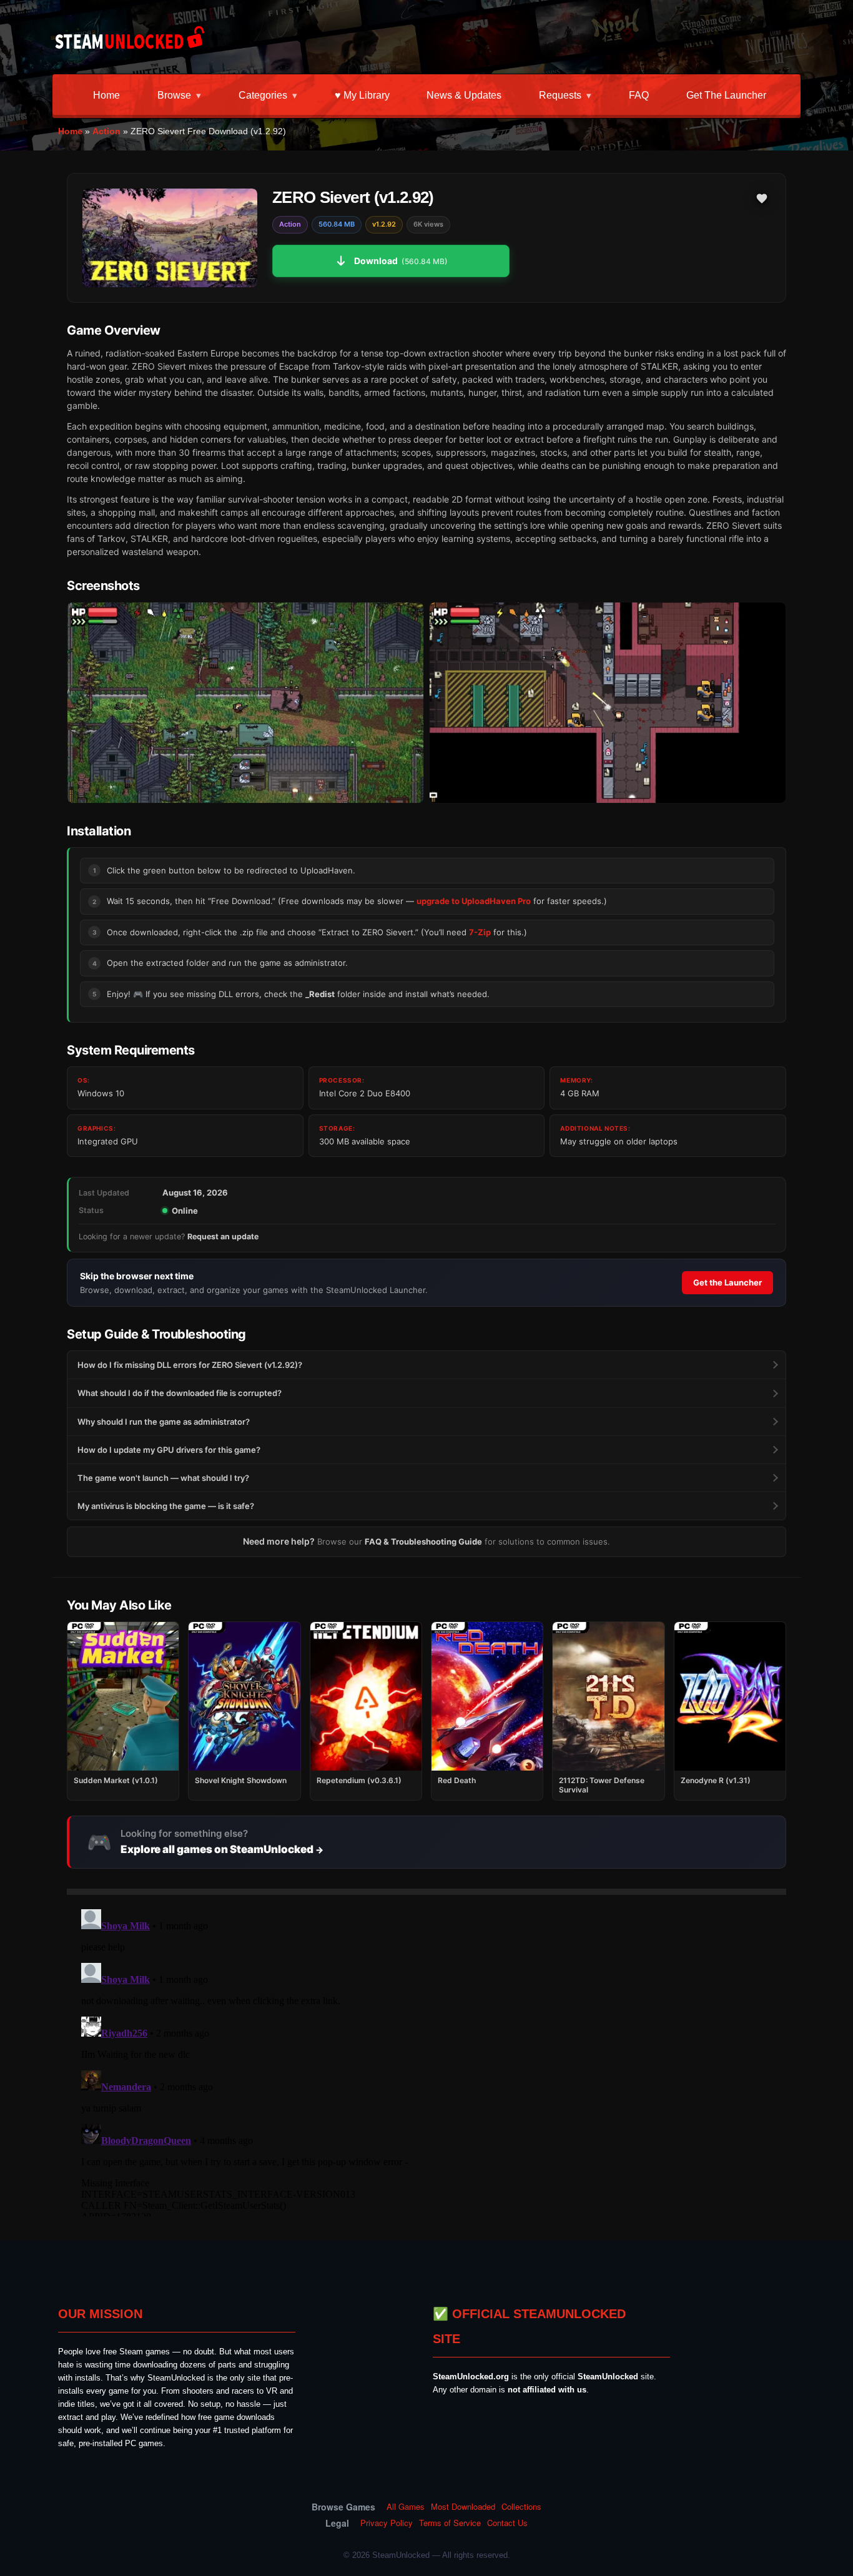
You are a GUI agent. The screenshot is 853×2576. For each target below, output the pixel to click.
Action (106, 131)
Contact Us (507, 2523)
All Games (406, 2507)
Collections (521, 2507)
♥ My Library (362, 95)
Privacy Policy (387, 2523)
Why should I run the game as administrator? (164, 1422)
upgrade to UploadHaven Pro (474, 901)
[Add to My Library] (762, 199)
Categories (263, 95)
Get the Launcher (726, 95)
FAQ (639, 95)
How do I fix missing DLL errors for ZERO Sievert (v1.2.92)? (190, 1365)
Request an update (223, 1236)
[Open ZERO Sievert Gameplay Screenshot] (608, 703)
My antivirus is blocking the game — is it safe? (166, 1506)
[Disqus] (426, 2060)
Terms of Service (450, 2523)
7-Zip (480, 932)
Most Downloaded (463, 2507)
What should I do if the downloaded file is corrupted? (180, 1393)
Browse (174, 95)
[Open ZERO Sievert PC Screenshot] (245, 703)
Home (106, 95)
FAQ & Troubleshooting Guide (423, 1541)
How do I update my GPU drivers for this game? (169, 1450)
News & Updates (464, 95)
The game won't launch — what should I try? (163, 1478)
